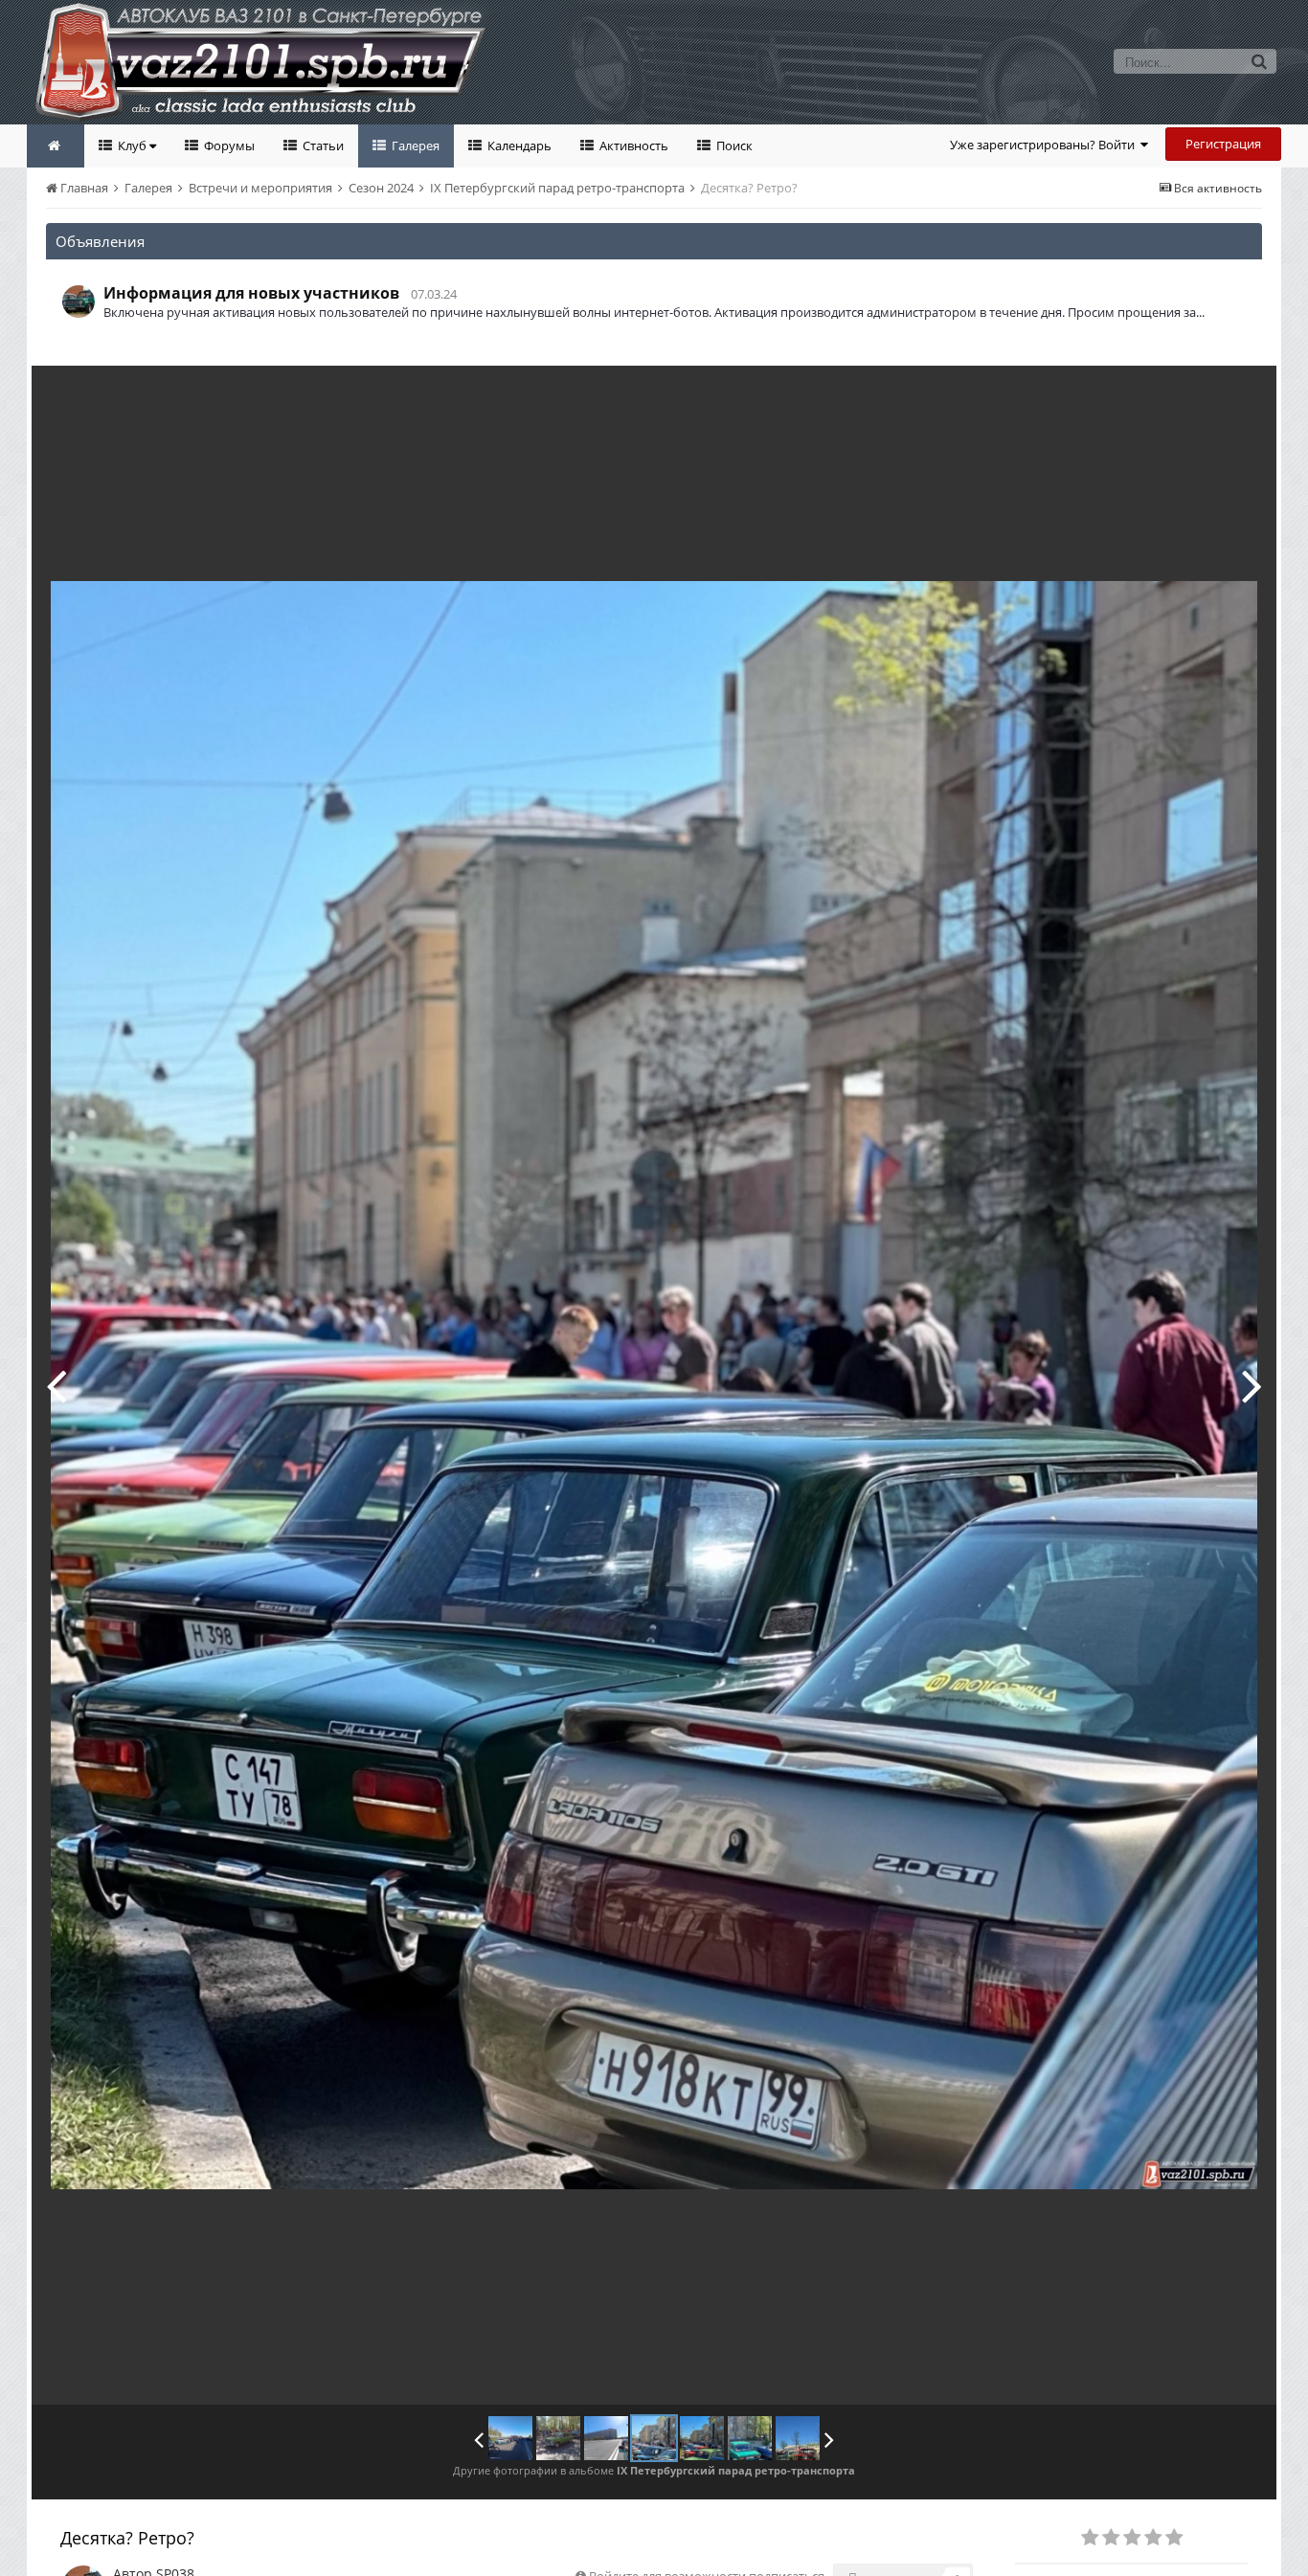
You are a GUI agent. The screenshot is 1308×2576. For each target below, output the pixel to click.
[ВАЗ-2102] (558, 2438)
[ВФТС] (510, 2438)
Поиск (733, 146)
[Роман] (750, 2438)
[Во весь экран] (1242, 394)
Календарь (518, 146)
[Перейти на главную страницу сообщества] (56, 146)
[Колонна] (56, 1385)
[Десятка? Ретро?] (654, 2438)
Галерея (414, 146)
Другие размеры (1152, 394)
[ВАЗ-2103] (1252, 1385)
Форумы (228, 146)
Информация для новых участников (251, 293)
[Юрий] (798, 2438)
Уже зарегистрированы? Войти (1045, 145)
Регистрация (1223, 144)
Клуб (132, 146)
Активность (632, 146)
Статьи (322, 146)
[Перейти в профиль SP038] (79, 302)
